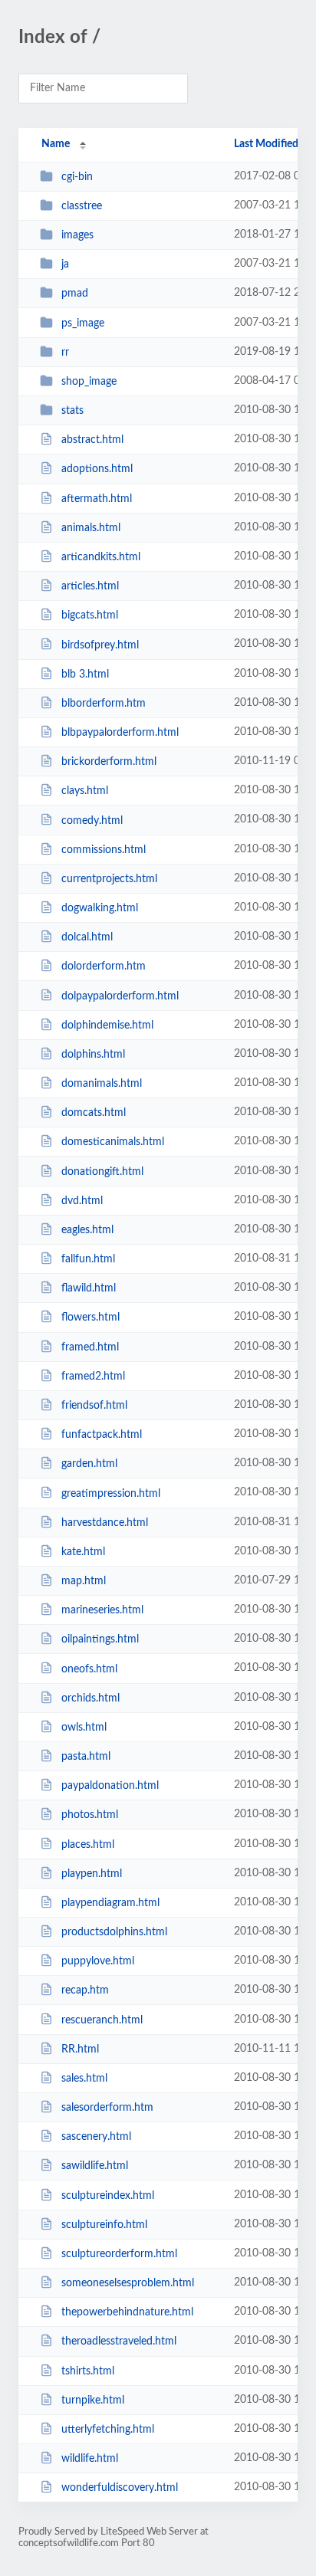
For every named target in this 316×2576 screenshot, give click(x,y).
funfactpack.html (102, 1435)
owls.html (84, 1728)
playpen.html (92, 1874)
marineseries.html (102, 1610)
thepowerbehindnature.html (127, 2312)
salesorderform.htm (107, 2108)
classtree (82, 206)
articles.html (90, 586)
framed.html (90, 1347)
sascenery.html (96, 2137)
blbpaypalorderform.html (120, 733)
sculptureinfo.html (104, 2225)
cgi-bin (77, 177)
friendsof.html (94, 1406)
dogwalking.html (100, 908)
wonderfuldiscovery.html (120, 2488)
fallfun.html (88, 1259)
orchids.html (91, 1698)
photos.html (90, 1815)
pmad (75, 294)
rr (65, 353)
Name (56, 144)
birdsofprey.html (100, 645)
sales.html (84, 2079)
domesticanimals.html (113, 1142)
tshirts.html (88, 2371)
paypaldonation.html (110, 1786)
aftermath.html (97, 499)
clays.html (85, 791)
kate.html (83, 1552)
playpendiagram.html (110, 1903)
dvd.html (82, 1201)
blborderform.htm (104, 704)
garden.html (89, 1464)
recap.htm (85, 1990)
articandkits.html (101, 557)
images (77, 235)
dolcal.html (87, 937)
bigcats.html (90, 615)
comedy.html (92, 820)
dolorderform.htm (104, 966)
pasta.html (86, 1757)
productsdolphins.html (114, 1932)
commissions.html (104, 850)
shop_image (89, 382)
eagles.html (87, 1230)
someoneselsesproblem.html (128, 2283)
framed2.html (93, 1377)
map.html (84, 1581)
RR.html (80, 2049)
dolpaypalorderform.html (120, 996)
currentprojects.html (109, 879)
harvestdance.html (105, 1523)
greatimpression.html (111, 1493)
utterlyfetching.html (108, 2430)
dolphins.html (93, 1055)
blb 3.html (85, 674)
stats (72, 411)
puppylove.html (98, 1961)
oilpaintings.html (100, 1639)
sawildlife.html (95, 2166)
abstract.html (92, 440)
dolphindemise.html (107, 1025)
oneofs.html (89, 1669)
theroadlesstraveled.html (119, 2341)
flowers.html (91, 1318)
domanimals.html (102, 1084)
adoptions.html (97, 469)
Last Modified (266, 144)
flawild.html (89, 1288)
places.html (88, 1844)
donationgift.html (102, 1172)
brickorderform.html (109, 762)
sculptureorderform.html (119, 2254)
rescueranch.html (102, 2020)
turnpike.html (93, 2400)
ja (65, 264)
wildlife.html (90, 2459)
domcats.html (94, 1113)
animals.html (91, 528)
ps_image (83, 323)
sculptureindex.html (108, 2196)
